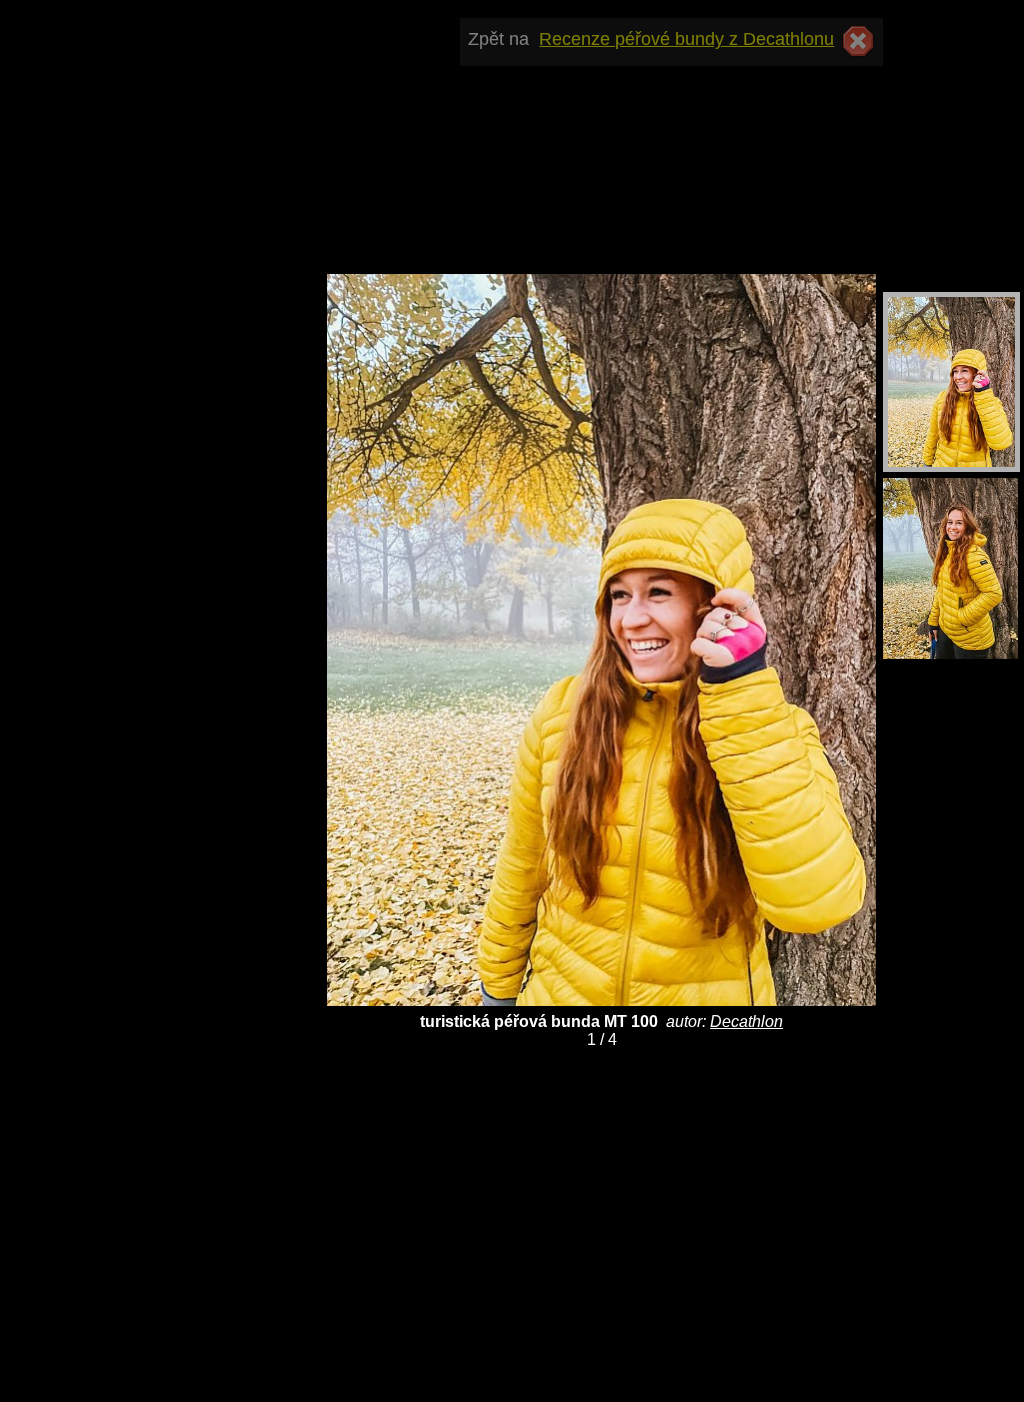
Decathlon (746, 1021)
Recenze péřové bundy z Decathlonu (686, 39)
